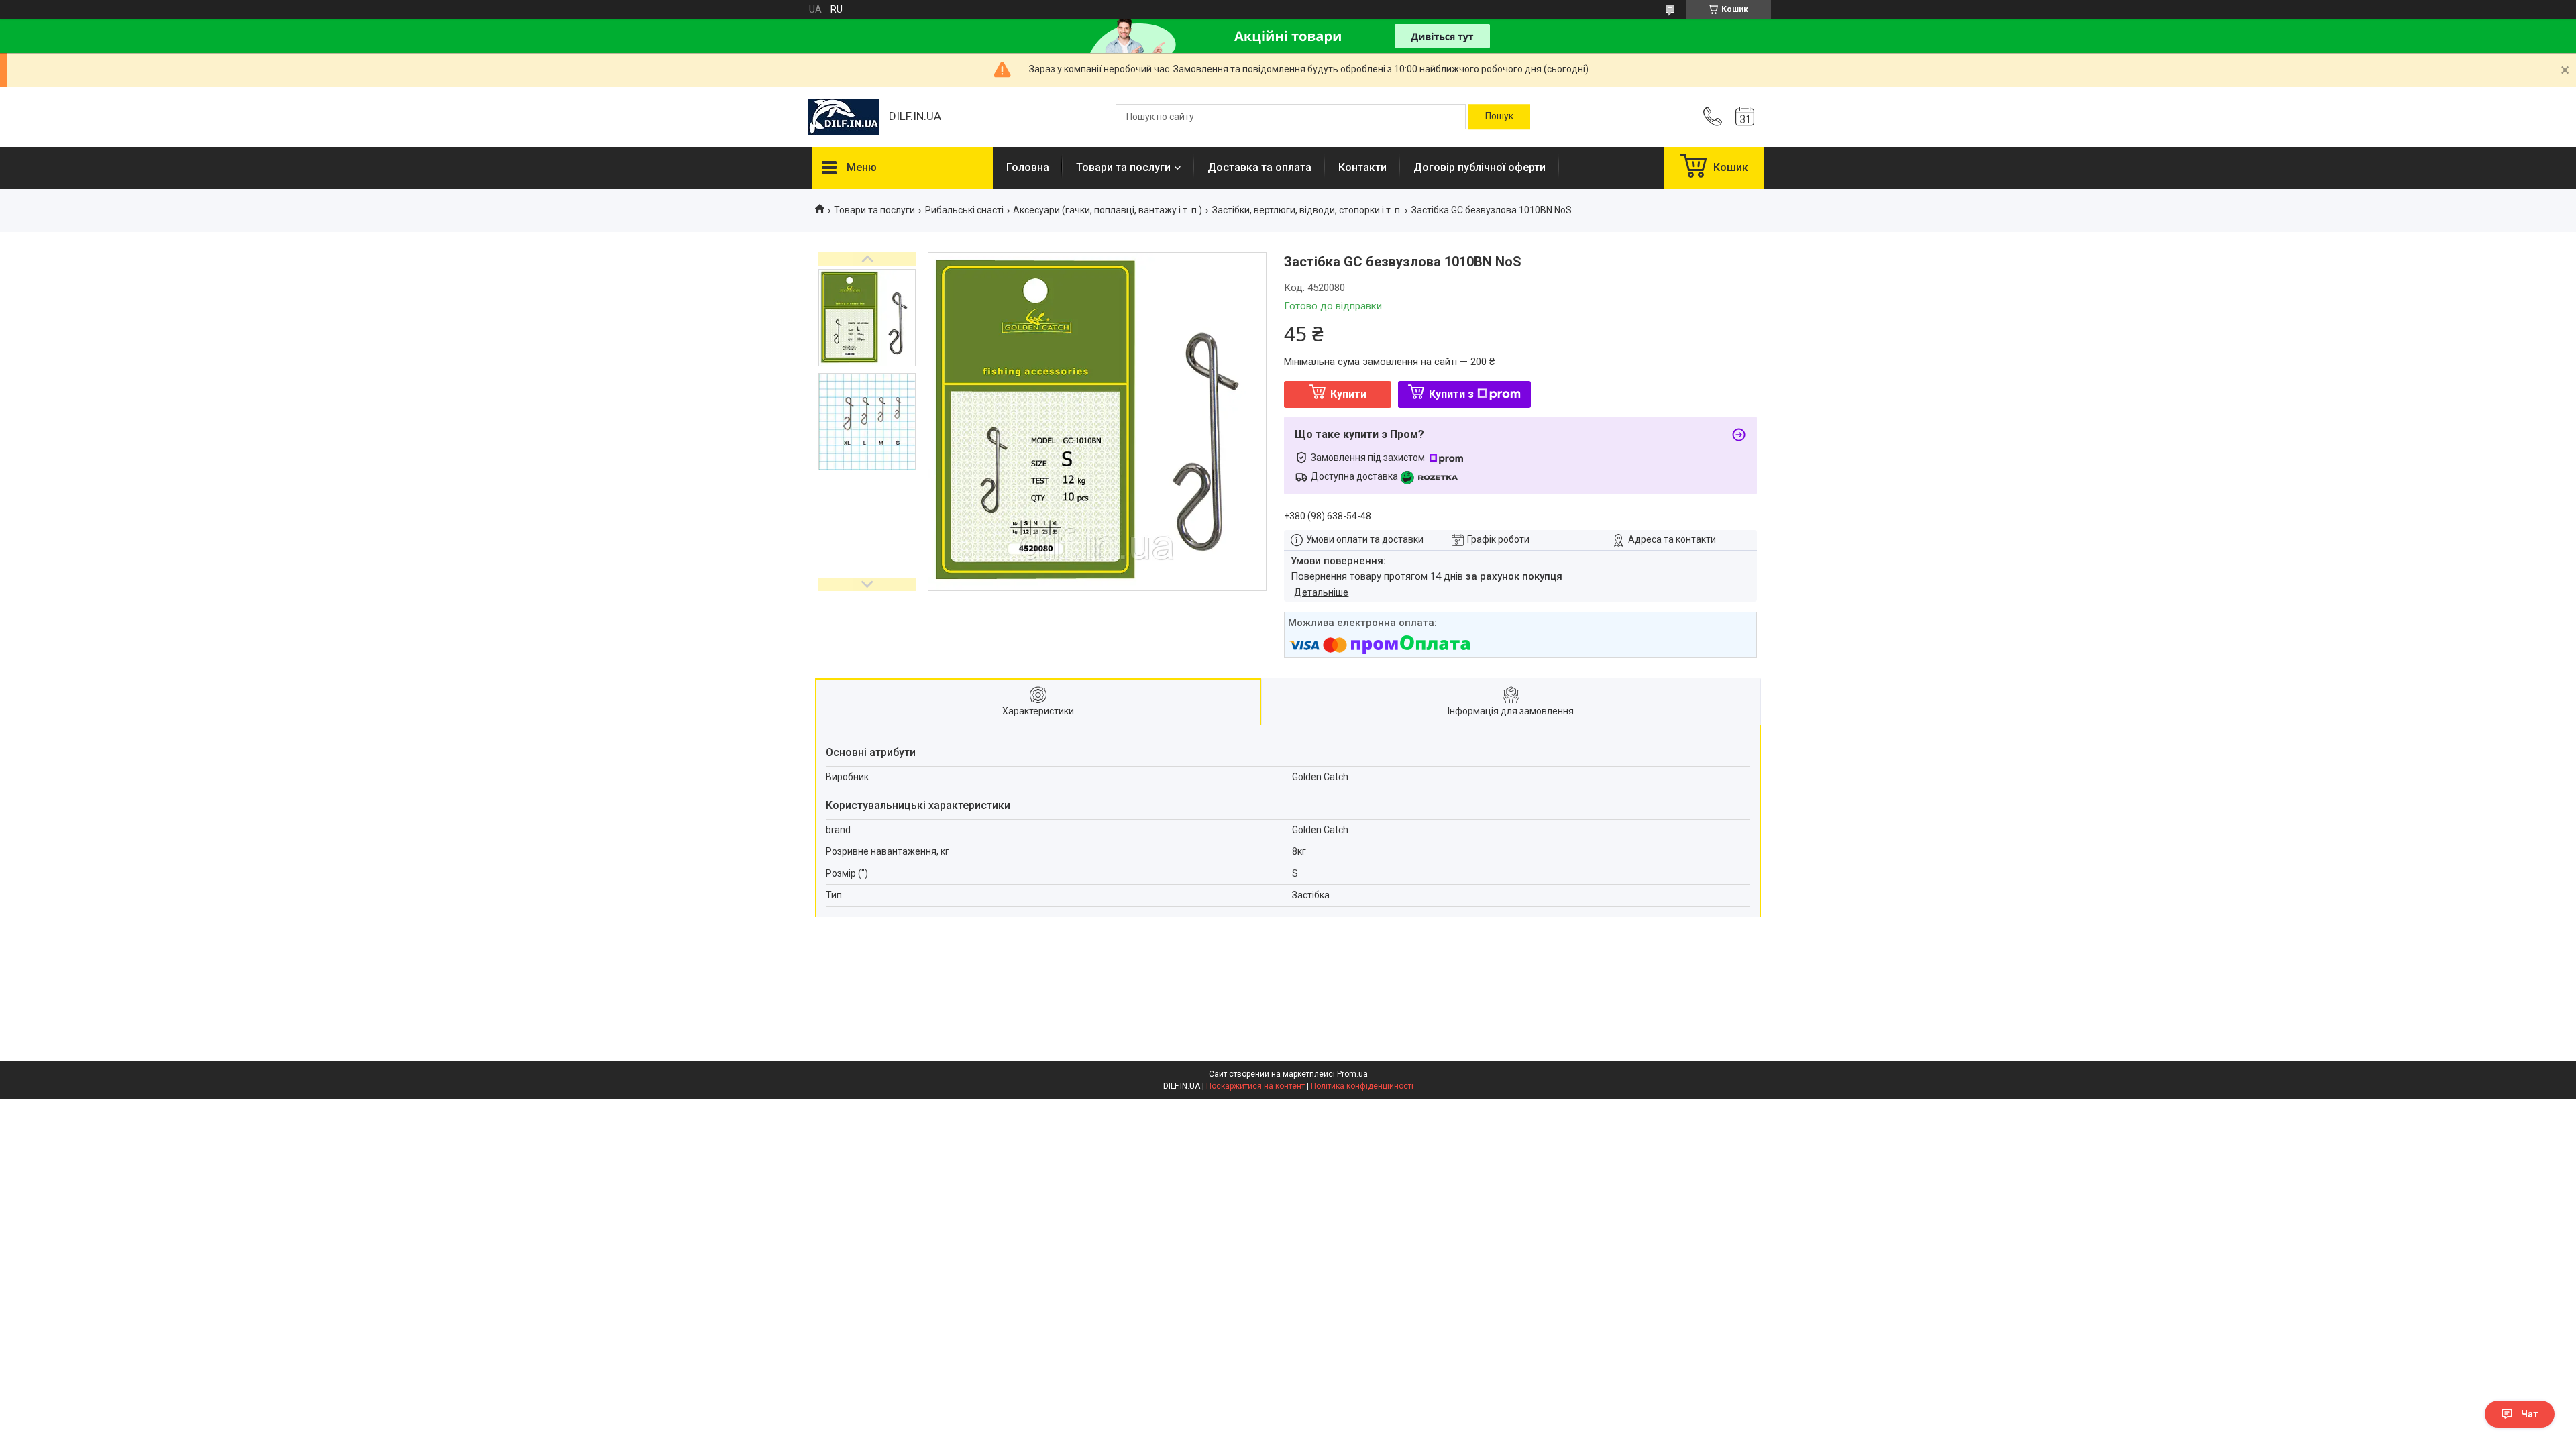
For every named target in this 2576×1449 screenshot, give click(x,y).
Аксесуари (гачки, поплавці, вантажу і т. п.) (1108, 210)
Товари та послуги (1123, 167)
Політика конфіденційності (1362, 1086)
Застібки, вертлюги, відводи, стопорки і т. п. (1307, 210)
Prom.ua (1352, 1074)
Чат (2530, 1414)
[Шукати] (1499, 117)
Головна (1028, 167)
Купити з (1451, 394)
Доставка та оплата (1259, 167)
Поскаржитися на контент (1255, 1086)
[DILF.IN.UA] (844, 117)
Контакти (1362, 167)
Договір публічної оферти (1480, 167)
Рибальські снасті (964, 210)
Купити (1348, 394)
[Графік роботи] (1745, 117)
